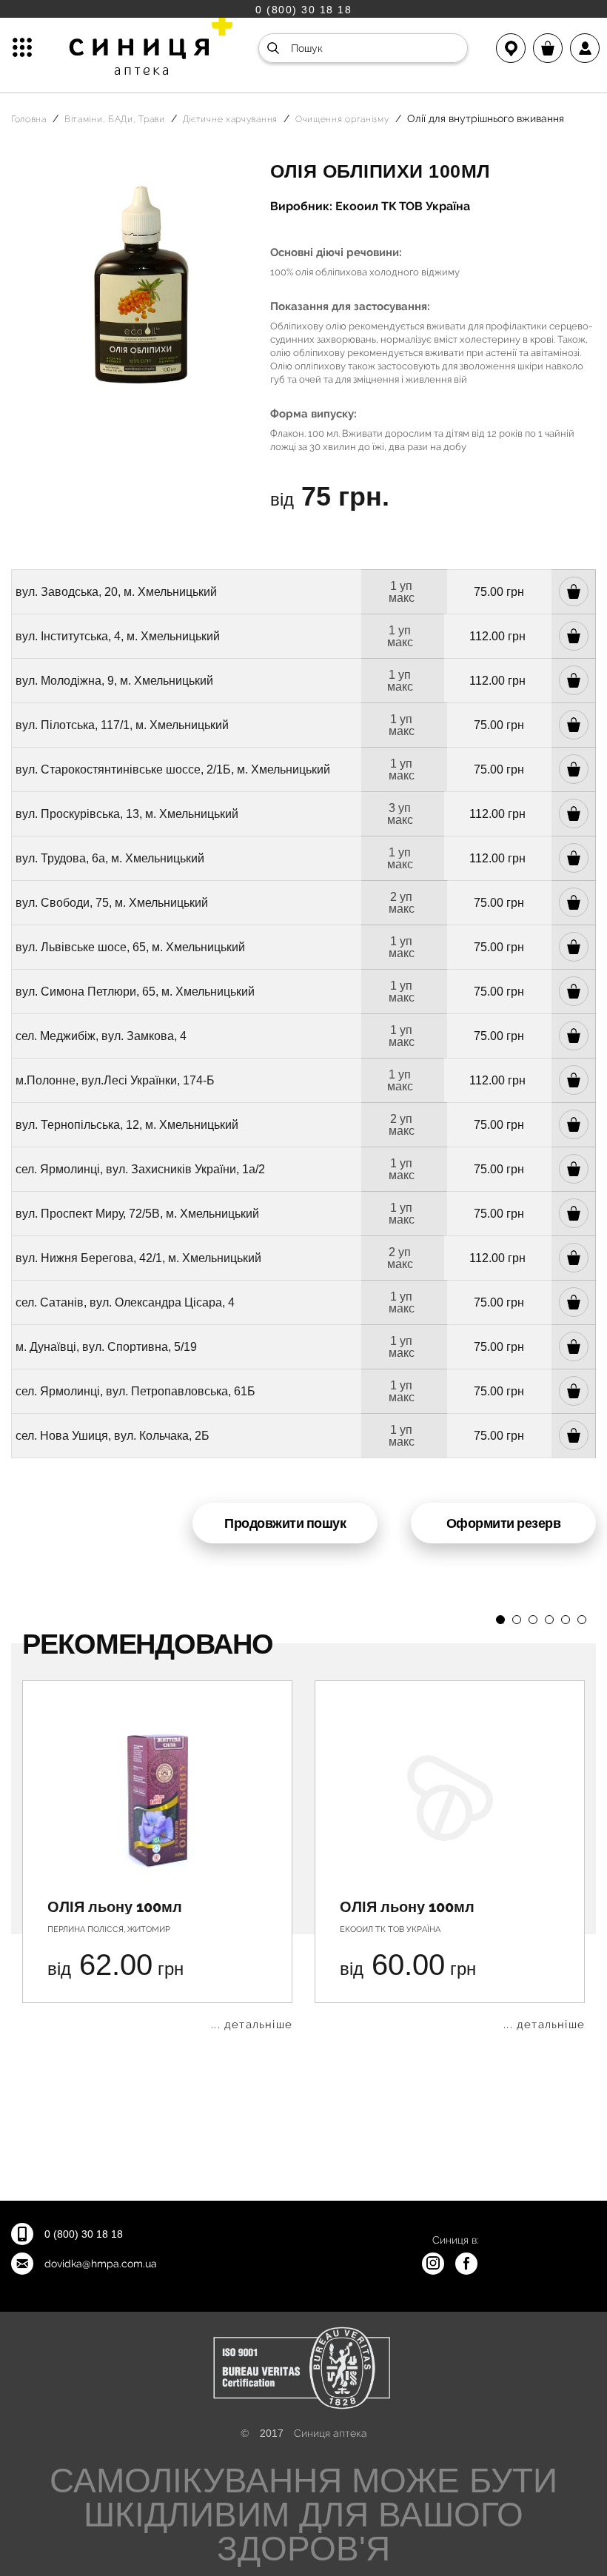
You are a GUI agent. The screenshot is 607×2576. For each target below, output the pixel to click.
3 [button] (533, 1620)
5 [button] (566, 1620)
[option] (157, 1855)
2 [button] (517, 1620)
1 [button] (500, 1620)
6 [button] (582, 1620)
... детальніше (252, 2025)
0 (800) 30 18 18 (303, 9)
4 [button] (549, 1620)
